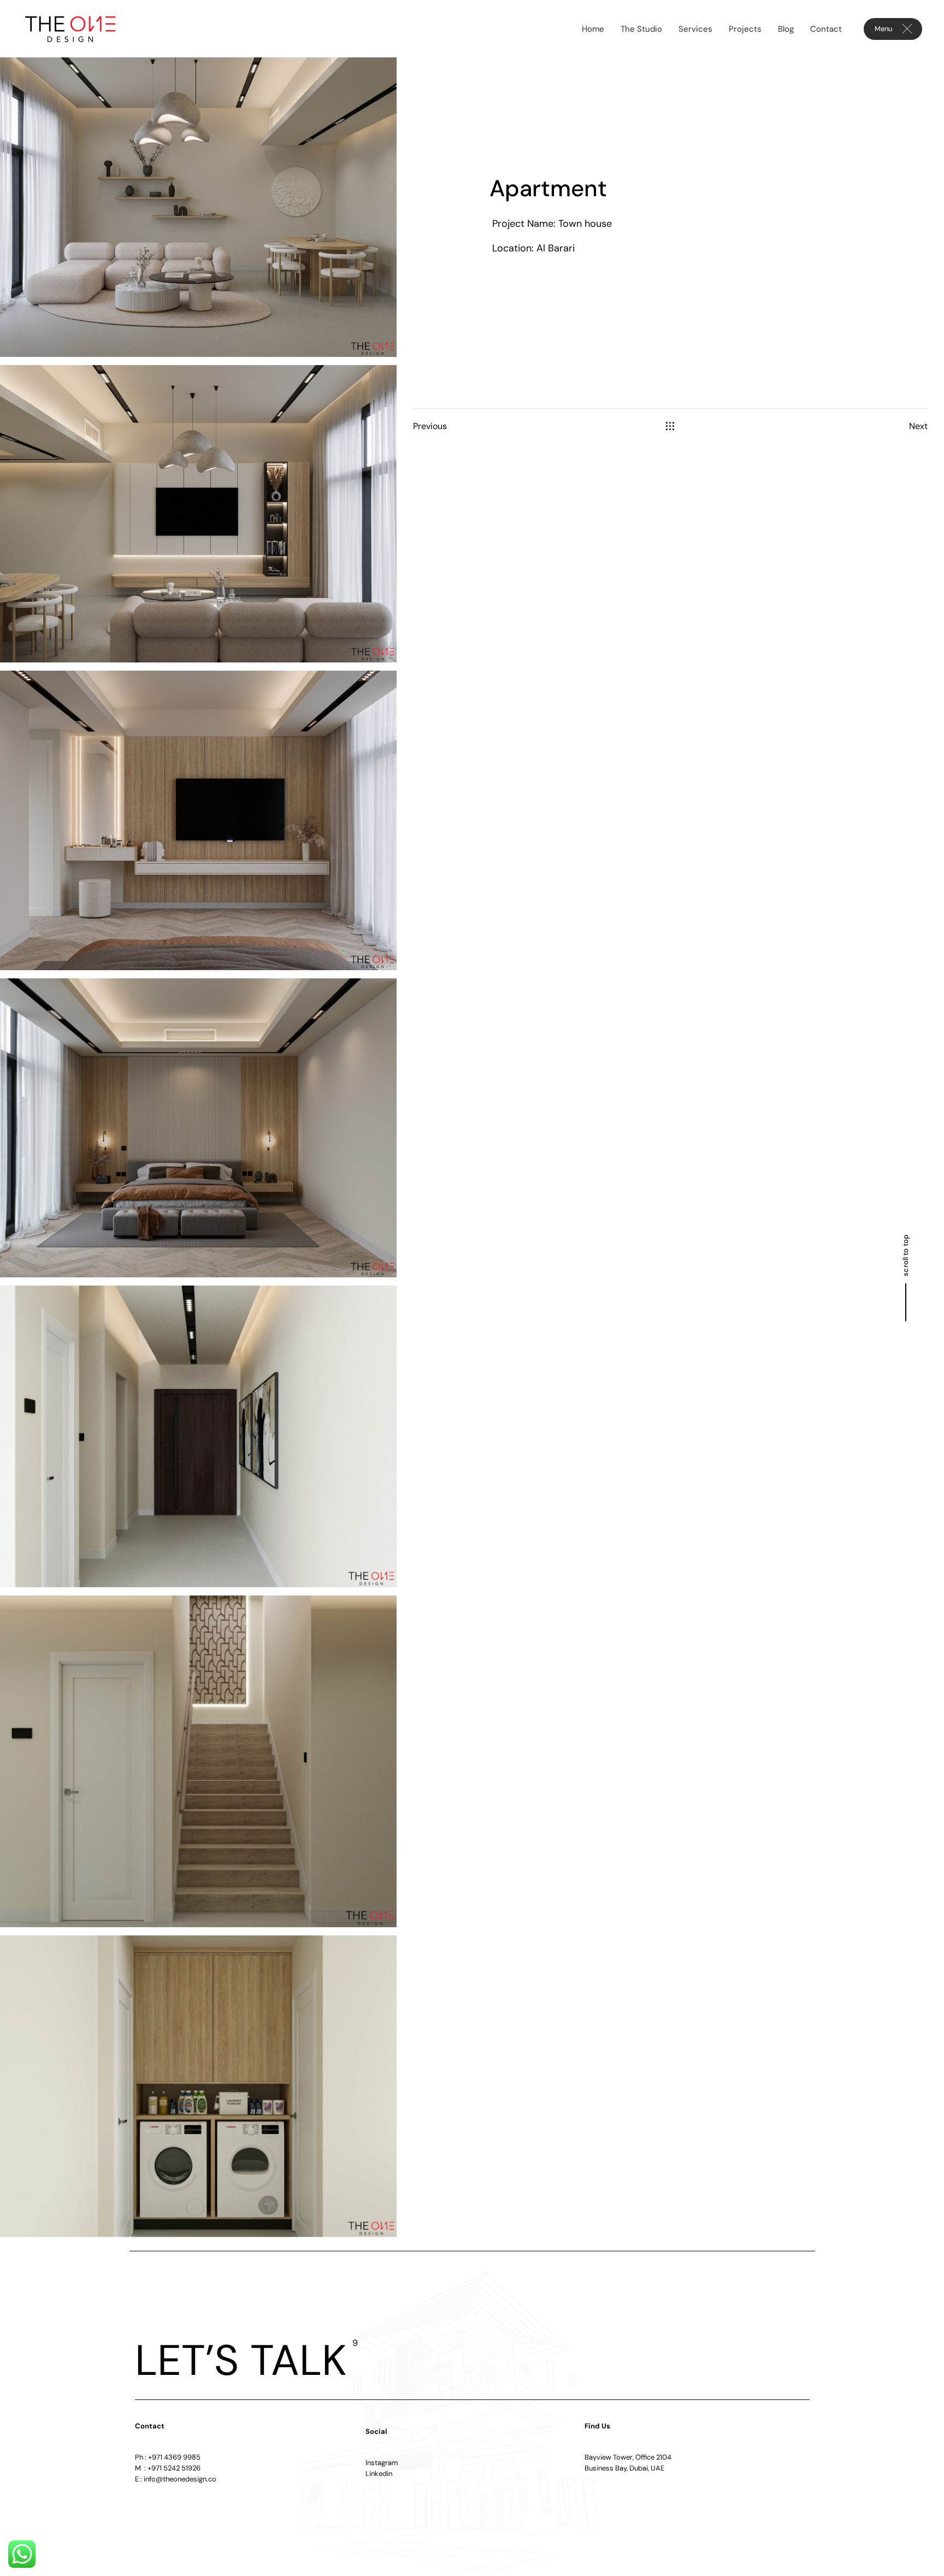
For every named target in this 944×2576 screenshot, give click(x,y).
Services (695, 29)
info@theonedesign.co (180, 2479)
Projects (745, 29)
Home (593, 29)
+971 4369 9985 (174, 2457)
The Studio (641, 29)
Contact (826, 29)
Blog (786, 29)
